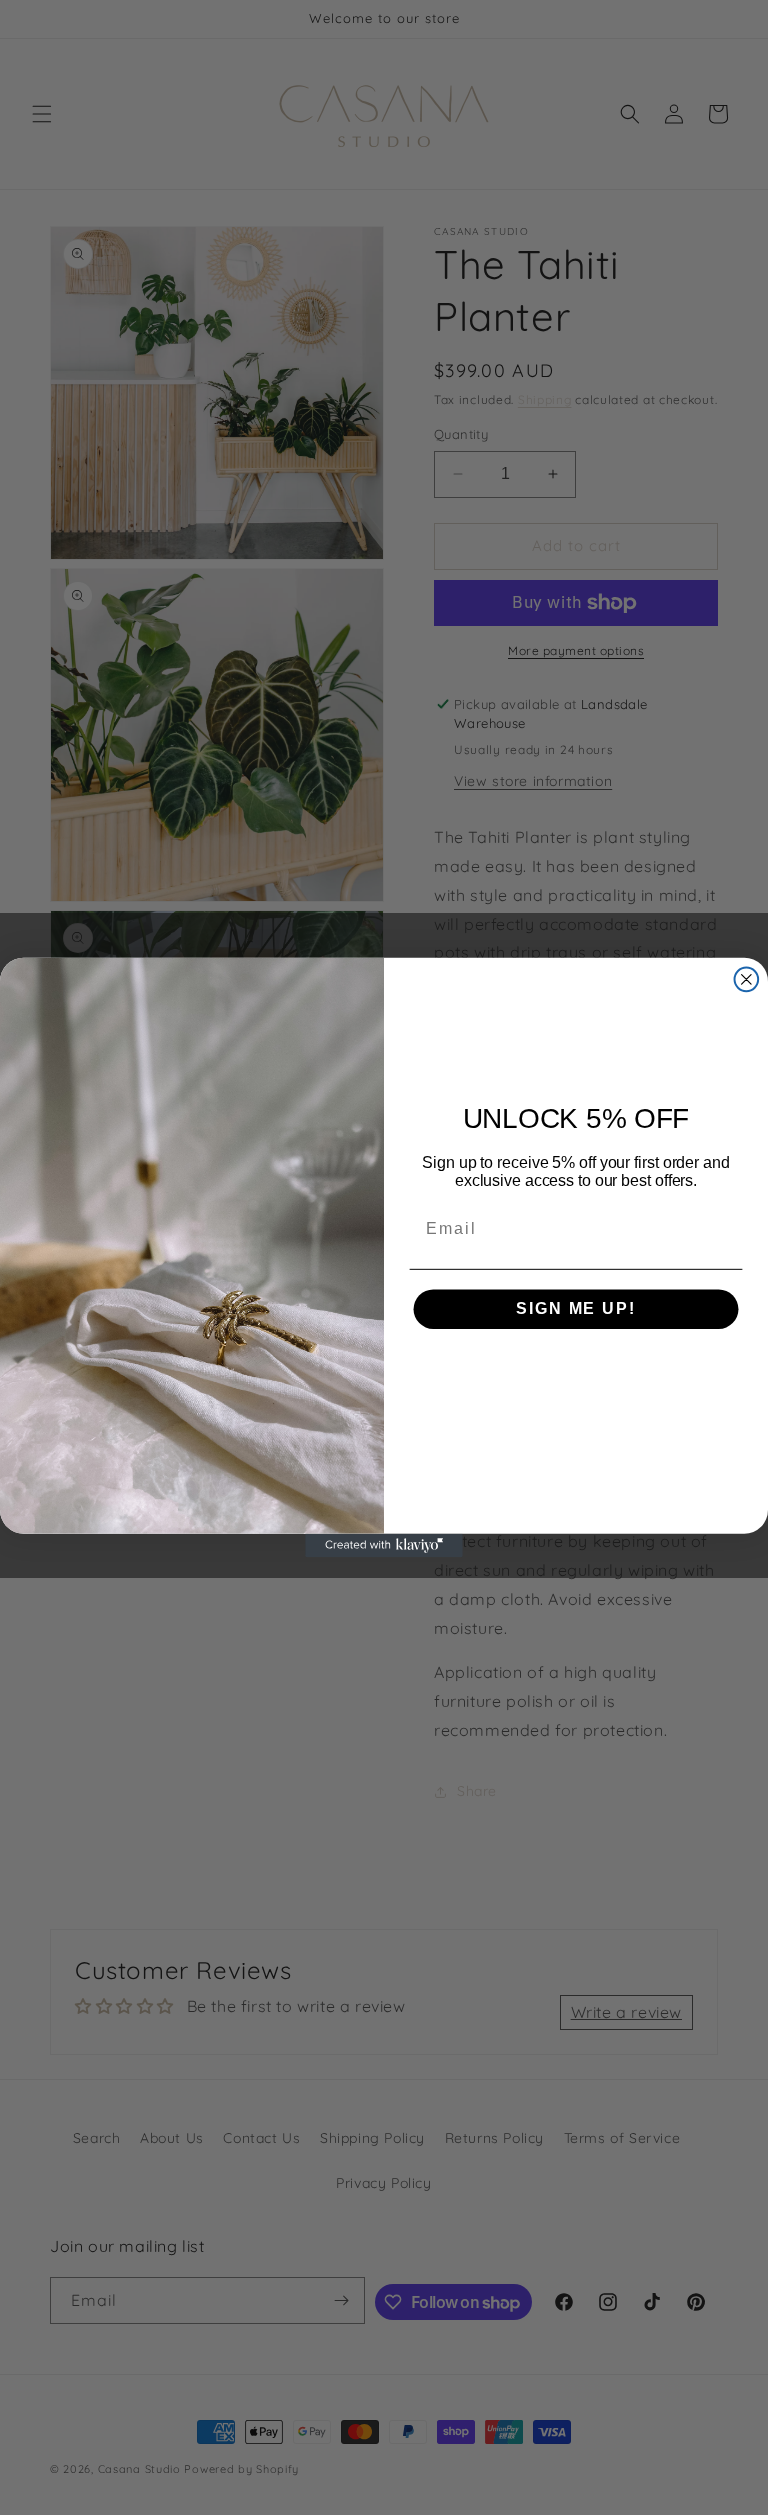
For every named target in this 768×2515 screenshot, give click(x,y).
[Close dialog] (747, 980)
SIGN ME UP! (575, 1308)
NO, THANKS (576, 1368)
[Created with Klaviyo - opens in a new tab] (384, 1546)
